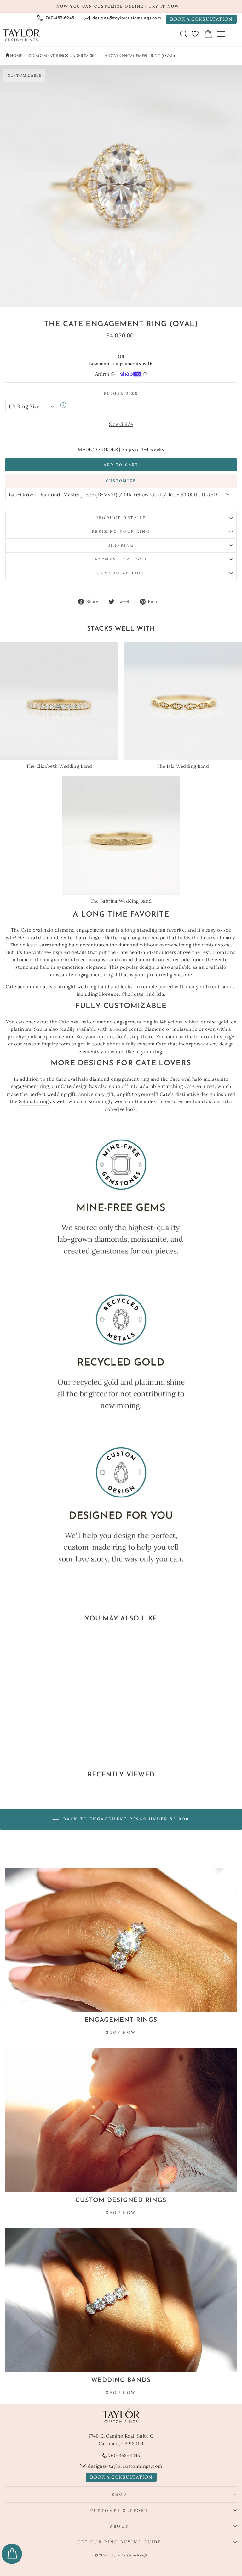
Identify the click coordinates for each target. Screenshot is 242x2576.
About (119, 2526)
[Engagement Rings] (121, 1940)
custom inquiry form (47, 1044)
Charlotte (133, 994)
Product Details (121, 518)
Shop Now (121, 2032)
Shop (119, 2494)
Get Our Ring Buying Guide (120, 2542)
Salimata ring (34, 1101)
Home (16, 56)
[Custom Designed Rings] (121, 2120)
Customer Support (120, 2510)
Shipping (121, 545)
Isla (160, 994)
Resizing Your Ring (121, 531)
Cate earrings (200, 1086)
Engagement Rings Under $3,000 (62, 56)
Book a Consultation (201, 19)
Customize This (121, 573)
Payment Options (121, 559)
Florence (109, 994)
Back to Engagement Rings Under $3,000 (125, 1819)
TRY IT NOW (164, 6)
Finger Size (121, 393)
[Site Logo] (21, 34)
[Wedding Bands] (121, 2300)
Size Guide (121, 424)
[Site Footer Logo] (121, 2416)
